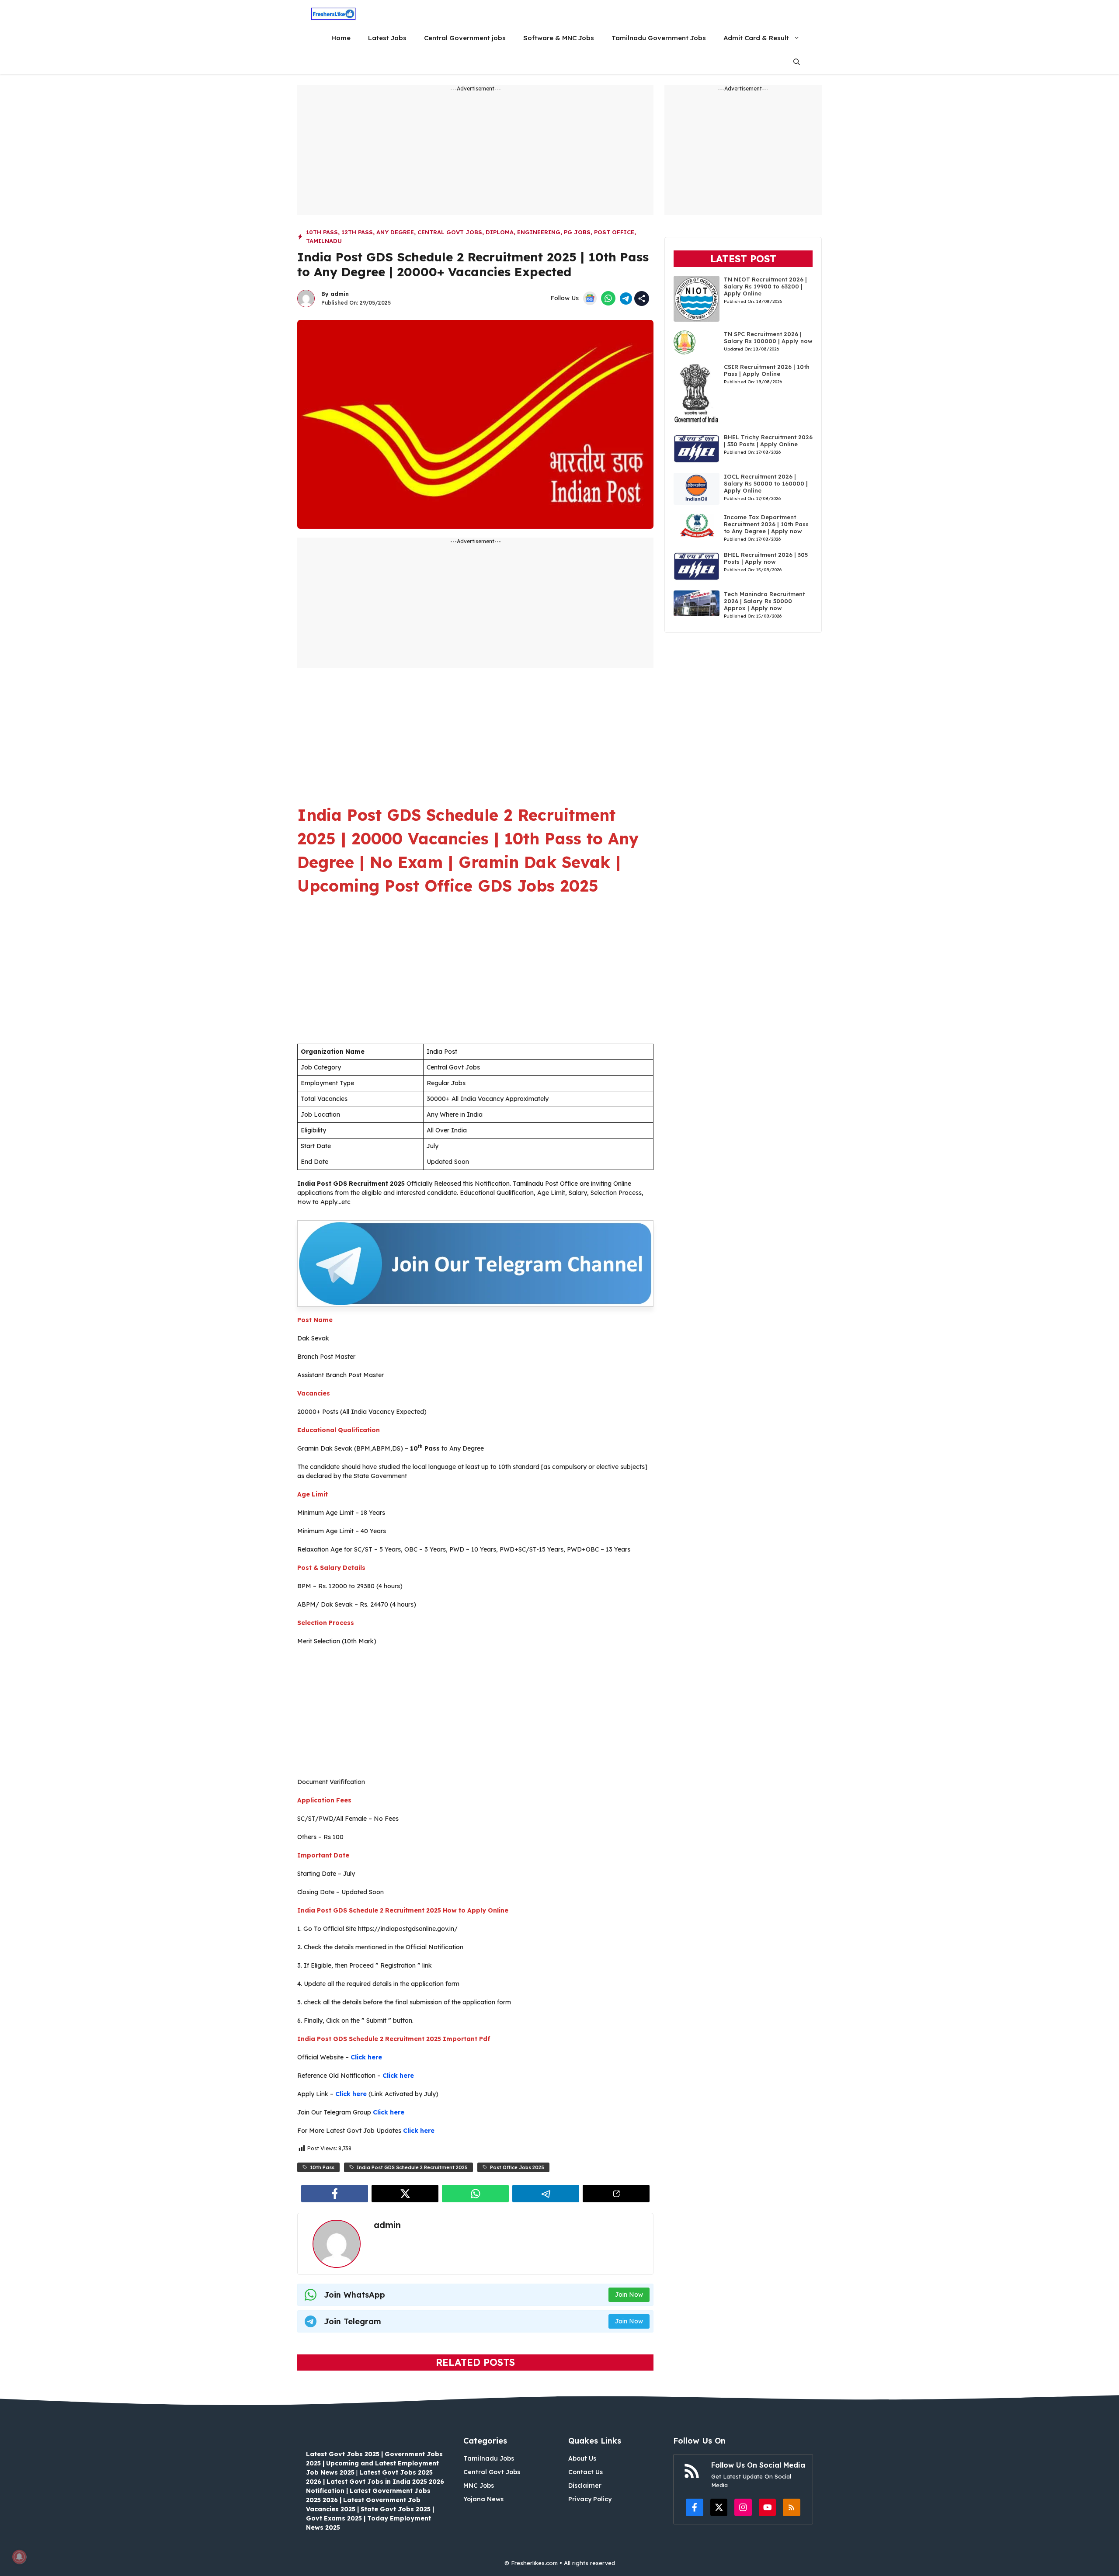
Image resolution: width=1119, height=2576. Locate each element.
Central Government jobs (465, 38)
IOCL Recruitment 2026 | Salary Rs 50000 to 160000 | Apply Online (766, 483)
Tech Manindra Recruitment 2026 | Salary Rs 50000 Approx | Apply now (764, 601)
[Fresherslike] (333, 14)
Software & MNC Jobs (559, 38)
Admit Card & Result (756, 38)
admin (340, 294)
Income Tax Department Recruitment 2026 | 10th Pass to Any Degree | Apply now (766, 524)
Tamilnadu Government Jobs (659, 38)
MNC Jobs (479, 2486)
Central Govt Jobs (450, 232)
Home (341, 38)
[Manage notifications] (19, 2557)
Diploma (500, 232)
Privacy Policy (590, 2499)
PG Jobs (577, 232)
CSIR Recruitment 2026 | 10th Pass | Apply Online (767, 370)
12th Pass (357, 232)
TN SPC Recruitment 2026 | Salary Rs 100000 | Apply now (768, 337)
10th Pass (322, 232)
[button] (797, 62)
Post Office (614, 232)
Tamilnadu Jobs (489, 2458)
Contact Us (586, 2472)
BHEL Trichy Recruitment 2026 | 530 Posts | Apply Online (768, 441)
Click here (366, 2057)
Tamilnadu (324, 241)
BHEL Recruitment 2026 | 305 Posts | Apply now (766, 558)
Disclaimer (585, 2486)
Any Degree (395, 232)
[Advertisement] (475, 154)
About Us (582, 2458)
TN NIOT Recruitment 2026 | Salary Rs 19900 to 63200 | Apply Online (765, 286)
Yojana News (483, 2499)
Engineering (539, 232)
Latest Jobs (387, 38)
